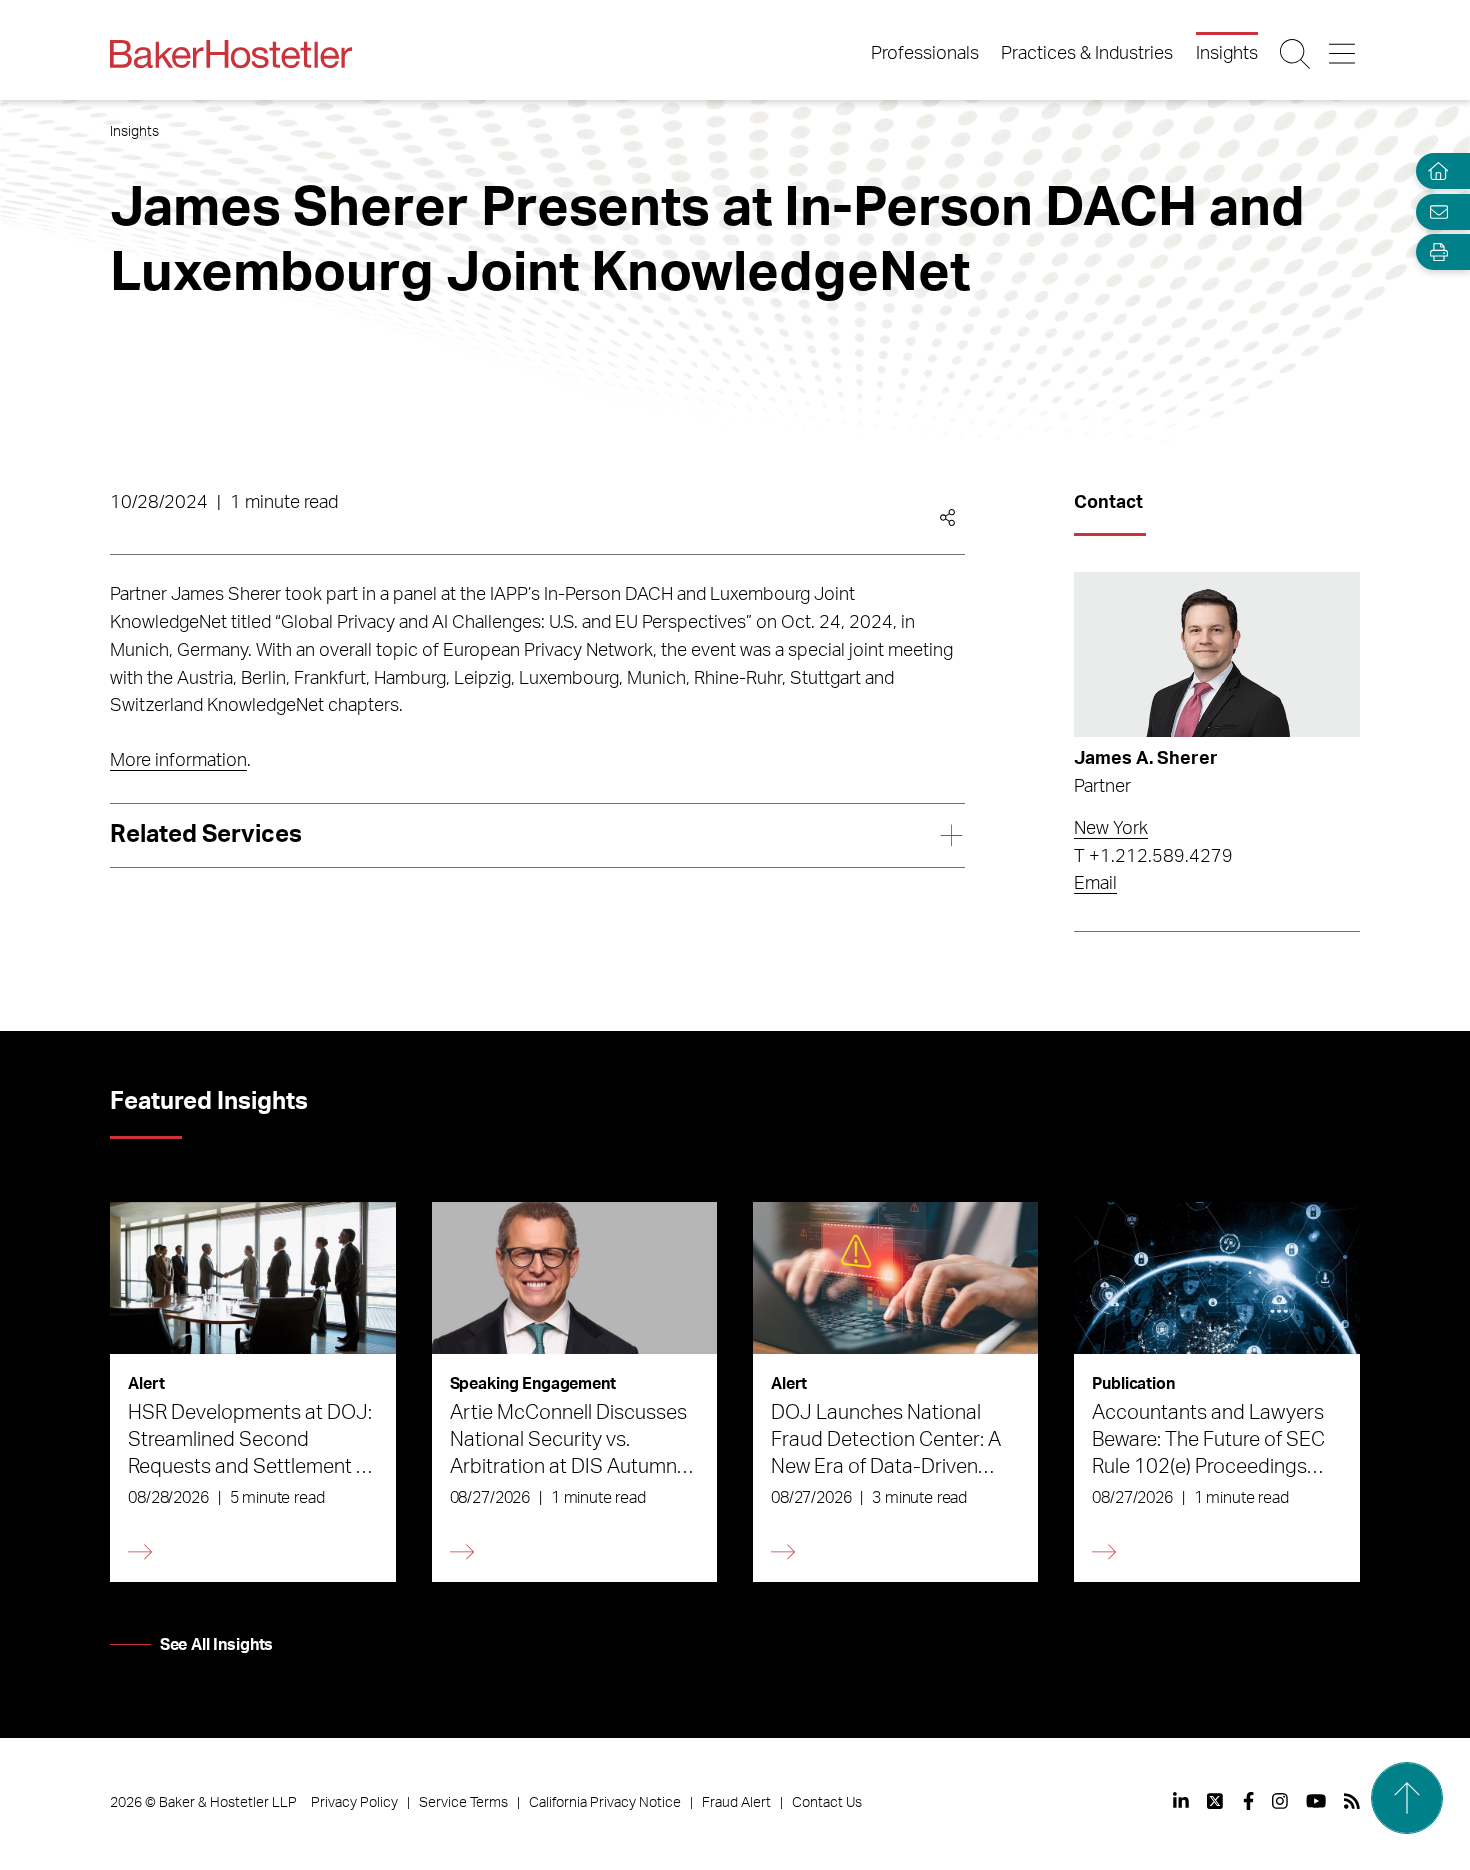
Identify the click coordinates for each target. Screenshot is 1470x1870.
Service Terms (463, 1803)
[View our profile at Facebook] (1248, 1801)
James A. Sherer (1146, 759)
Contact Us (827, 1803)
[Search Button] (1296, 54)
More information (178, 761)
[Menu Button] (1343, 54)
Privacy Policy (354, 1803)
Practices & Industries (1087, 54)
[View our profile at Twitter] (1216, 1801)
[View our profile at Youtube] (1316, 1801)
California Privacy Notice (605, 1803)
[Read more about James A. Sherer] (1216, 655)
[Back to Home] (231, 54)
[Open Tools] (1434, 252)
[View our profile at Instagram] (1280, 1801)
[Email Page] (1434, 211)
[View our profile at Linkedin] (1181, 1801)
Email (1095, 884)
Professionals (925, 54)
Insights (1227, 54)
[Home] (1434, 171)
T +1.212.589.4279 (1153, 857)
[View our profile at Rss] (1352, 1801)
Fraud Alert (736, 1803)
